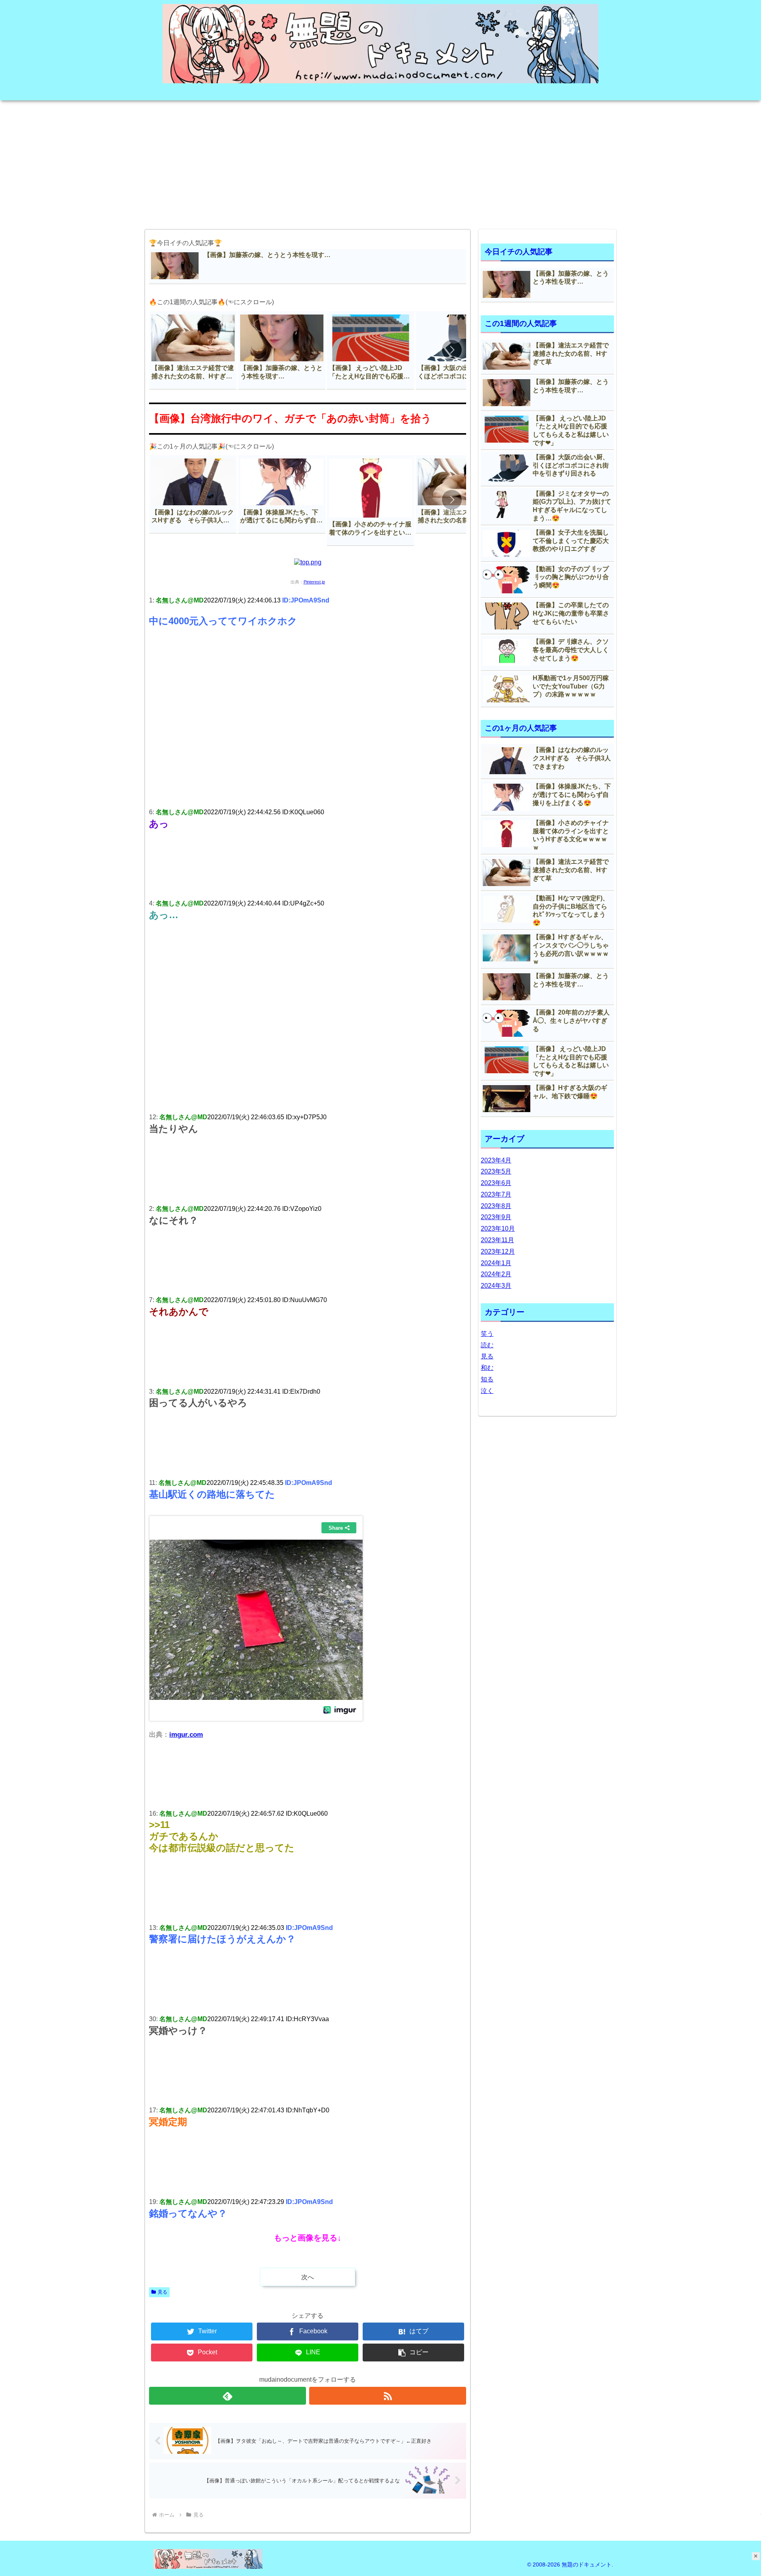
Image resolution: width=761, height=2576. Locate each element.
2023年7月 (496, 1194)
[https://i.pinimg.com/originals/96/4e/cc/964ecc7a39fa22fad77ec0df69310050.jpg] (308, 562)
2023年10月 (498, 1229)
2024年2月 (496, 1274)
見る (163, 2292)
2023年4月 (496, 1160)
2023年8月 (496, 1206)
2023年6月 (496, 1183)
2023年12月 (498, 1252)
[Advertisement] (380, 162)
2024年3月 (496, 1286)
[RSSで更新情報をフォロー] (388, 2396)
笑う (487, 1334)
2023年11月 (497, 1240)
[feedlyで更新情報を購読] (228, 2396)
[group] (193, 350)
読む (487, 1345)
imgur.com (186, 1734)
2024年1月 (496, 1263)
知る (487, 1379)
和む (487, 1368)
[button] (452, 350)
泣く (487, 1391)
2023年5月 (496, 1171)
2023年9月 (496, 1217)
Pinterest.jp (314, 582)
